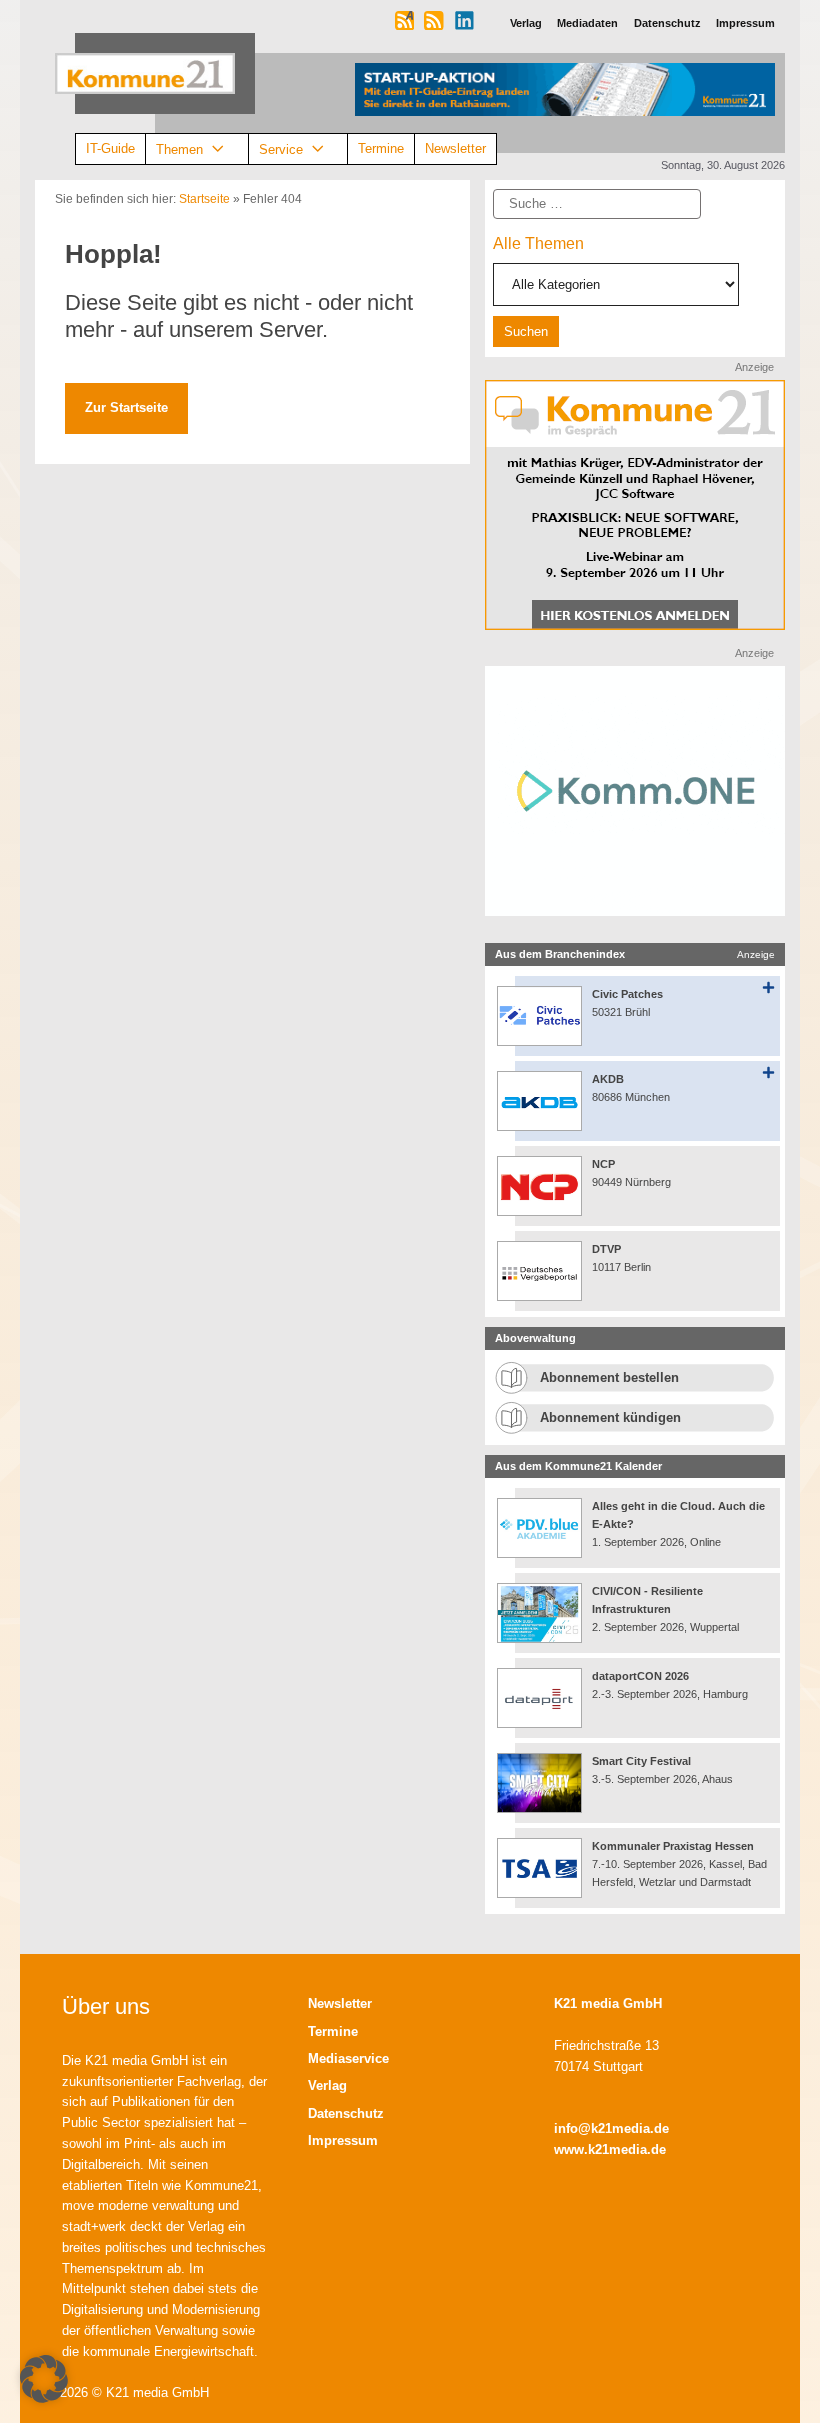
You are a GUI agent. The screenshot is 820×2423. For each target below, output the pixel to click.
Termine (381, 148)
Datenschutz (346, 2113)
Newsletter (455, 148)
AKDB (608, 1079)
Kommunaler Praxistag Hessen (673, 1846)
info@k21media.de (611, 2128)
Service (281, 148)
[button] (44, 2379)
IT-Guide (110, 148)
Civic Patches (627, 994)
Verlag (327, 2085)
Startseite (204, 199)
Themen (179, 148)
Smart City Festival (643, 1761)
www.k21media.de (610, 2149)
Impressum (343, 2140)
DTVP (606, 1249)
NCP (603, 1164)
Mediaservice (348, 2058)
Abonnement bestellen (609, 1377)
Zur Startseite (126, 407)
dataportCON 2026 (640, 1676)
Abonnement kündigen (610, 1417)
